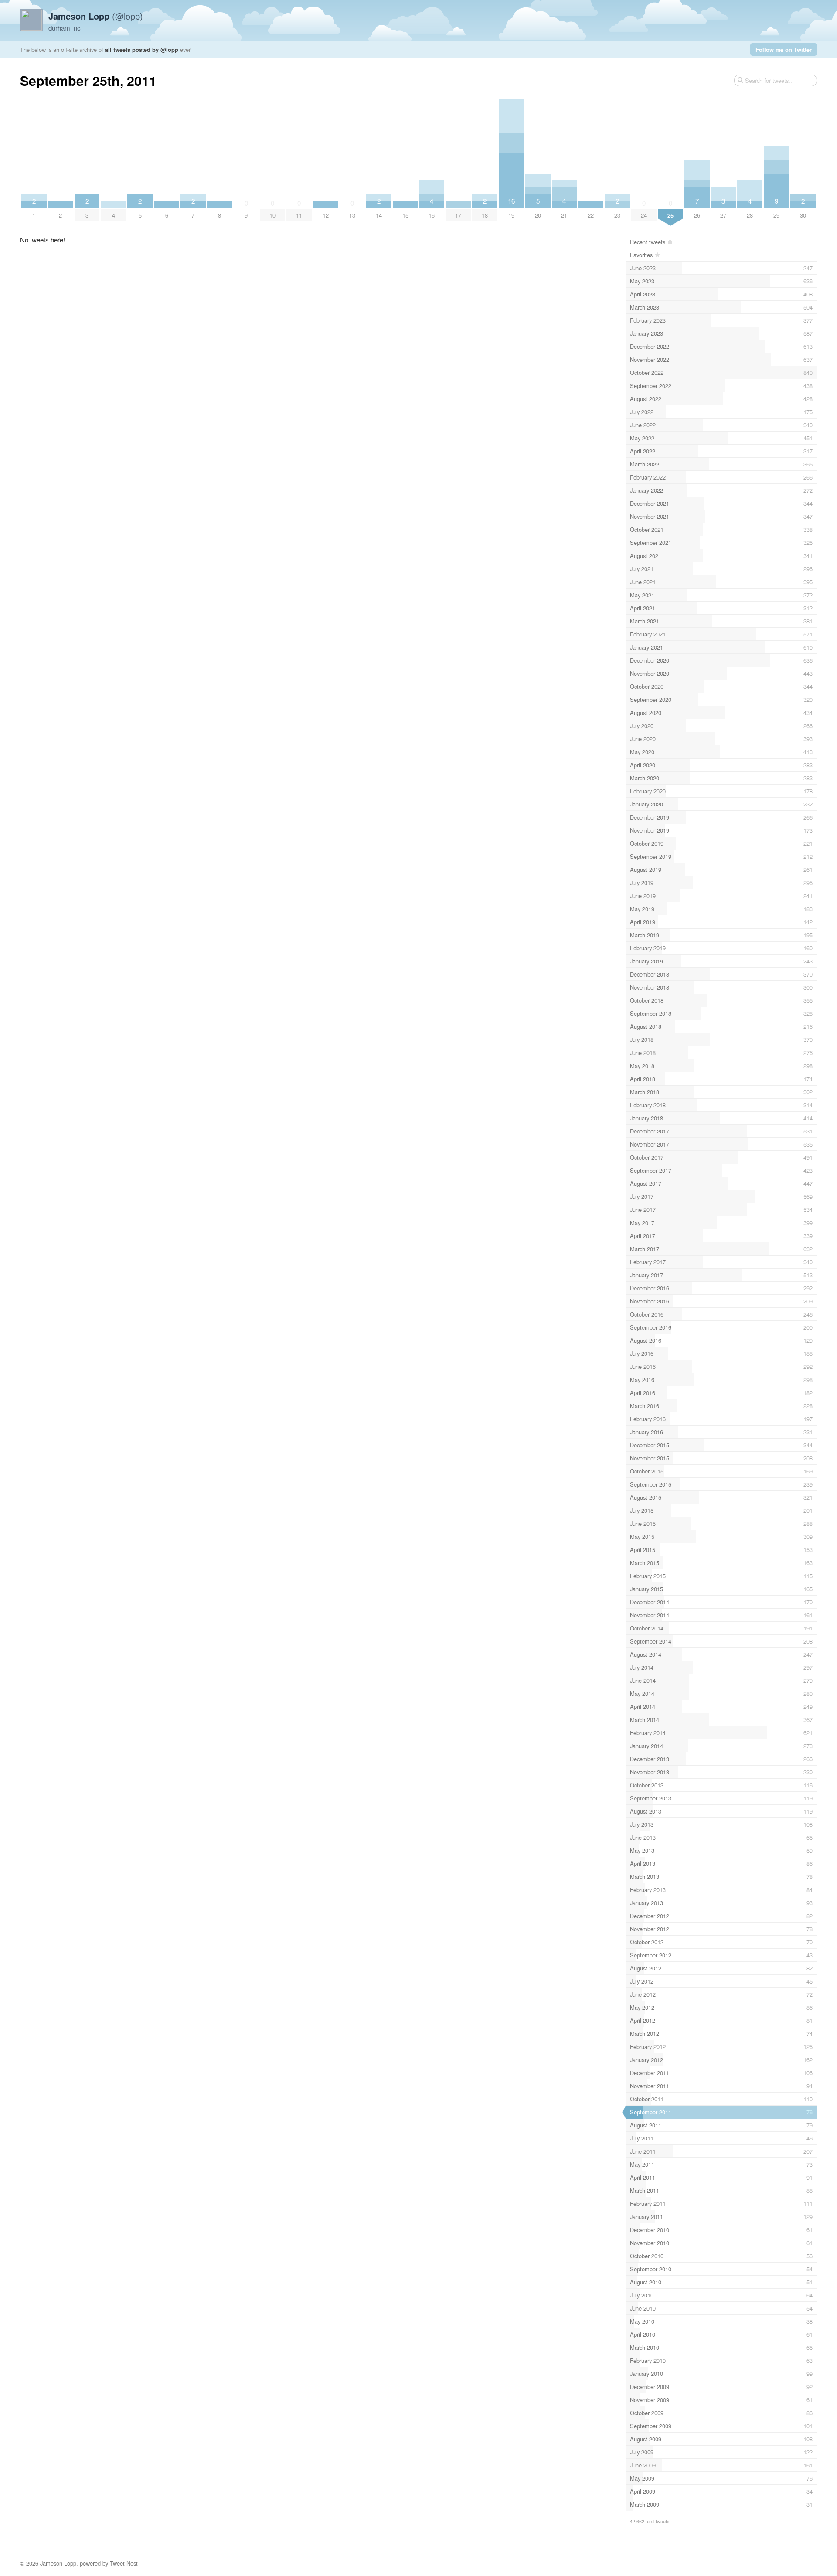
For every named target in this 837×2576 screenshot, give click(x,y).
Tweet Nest (124, 2563)
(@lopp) (96, 16)
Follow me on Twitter (784, 49)
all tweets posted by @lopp (142, 49)
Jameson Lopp (58, 2563)
